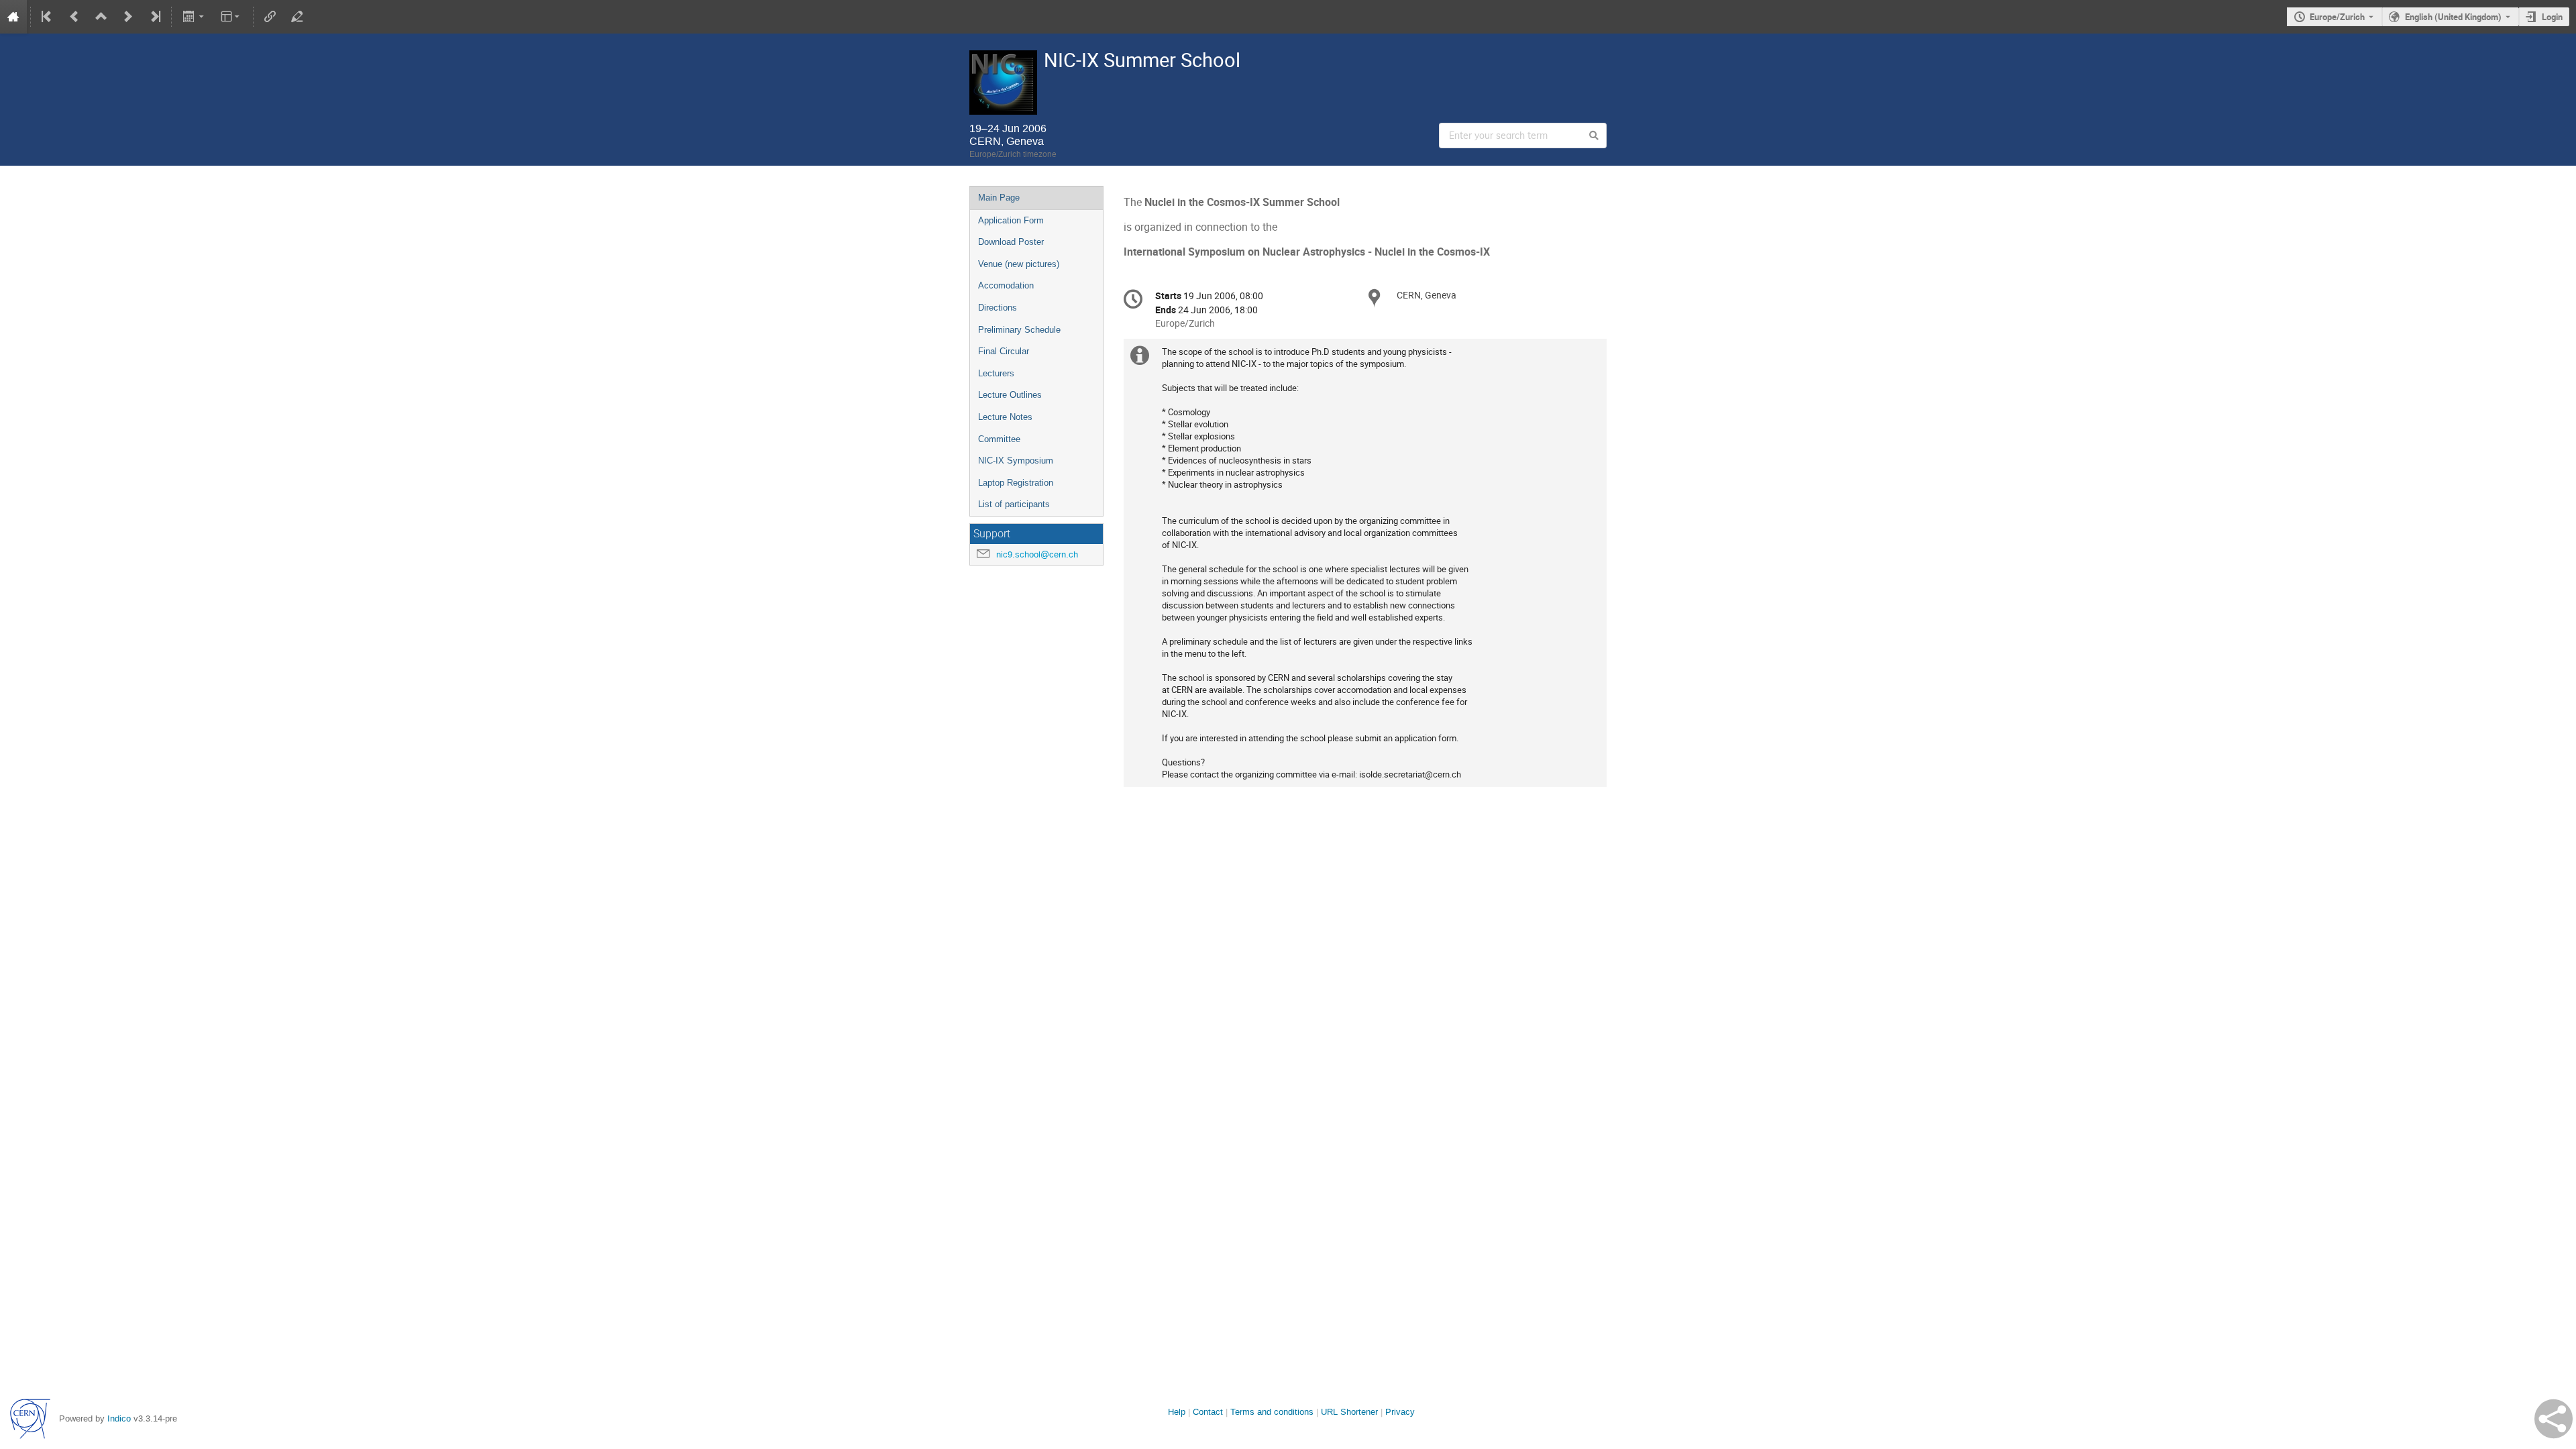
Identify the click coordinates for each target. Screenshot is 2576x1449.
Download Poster (1011, 242)
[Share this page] (2554, 1419)
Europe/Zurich (2337, 17)
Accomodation (1006, 285)
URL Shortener (1349, 1412)
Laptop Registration (1016, 483)
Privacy (1400, 1412)
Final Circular (1004, 351)
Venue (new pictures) (1019, 264)
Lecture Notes (1005, 417)
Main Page (999, 198)
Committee (999, 439)
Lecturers (996, 373)
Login (2552, 17)
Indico (119, 1418)
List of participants (1014, 504)
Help (1177, 1412)
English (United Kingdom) (2453, 17)
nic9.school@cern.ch (1037, 554)
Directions (998, 308)
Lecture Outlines (1010, 395)
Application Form (1011, 220)
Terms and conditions (1272, 1412)
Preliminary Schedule (1019, 330)
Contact (1208, 1412)
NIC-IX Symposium (1016, 461)
